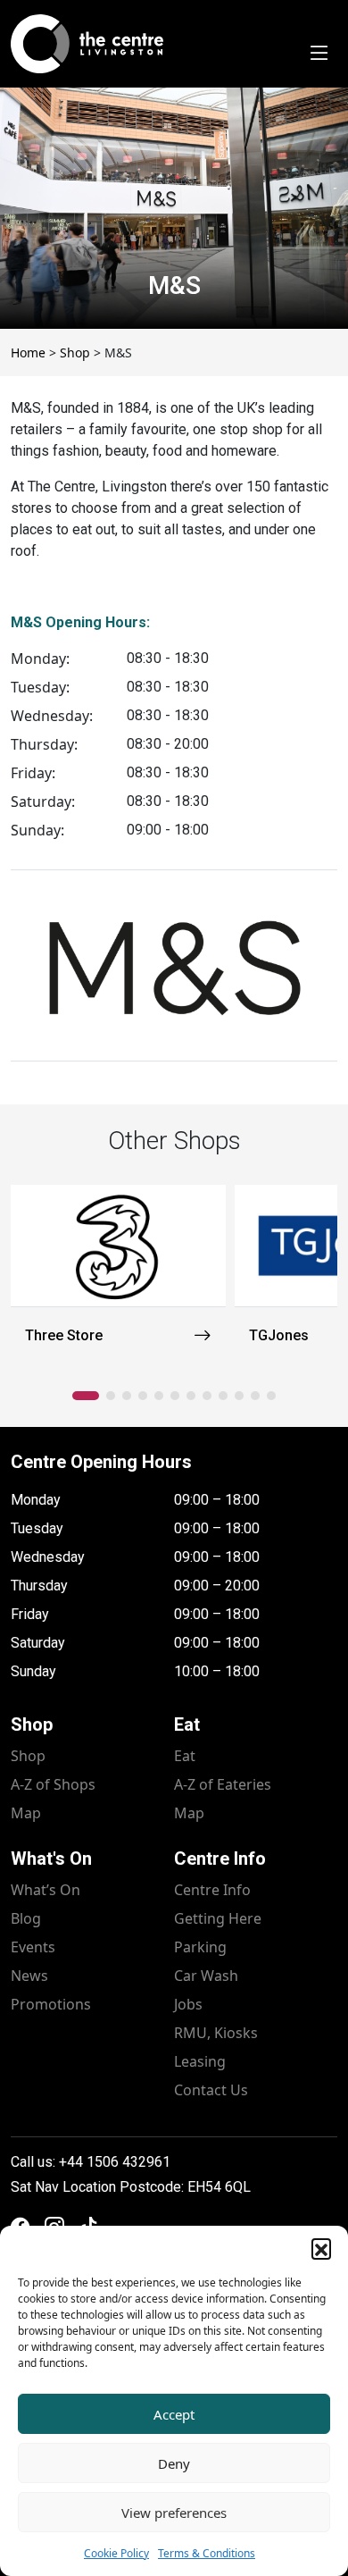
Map (26, 1813)
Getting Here (218, 1918)
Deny (174, 2463)
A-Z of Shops (53, 1784)
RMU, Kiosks (216, 2033)
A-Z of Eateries (223, 1784)
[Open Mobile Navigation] (319, 54)
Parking (200, 1947)
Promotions (51, 2004)
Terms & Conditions (207, 2553)
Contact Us (211, 2090)
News (29, 1976)
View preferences (174, 2513)
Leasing (200, 2061)
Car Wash (206, 1976)
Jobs (188, 2004)
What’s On (46, 1890)
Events (33, 1947)
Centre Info (212, 1890)
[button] (321, 2248)
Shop (28, 1756)
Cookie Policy (116, 2553)
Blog (26, 1918)
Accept (174, 2414)
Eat (185, 1756)
